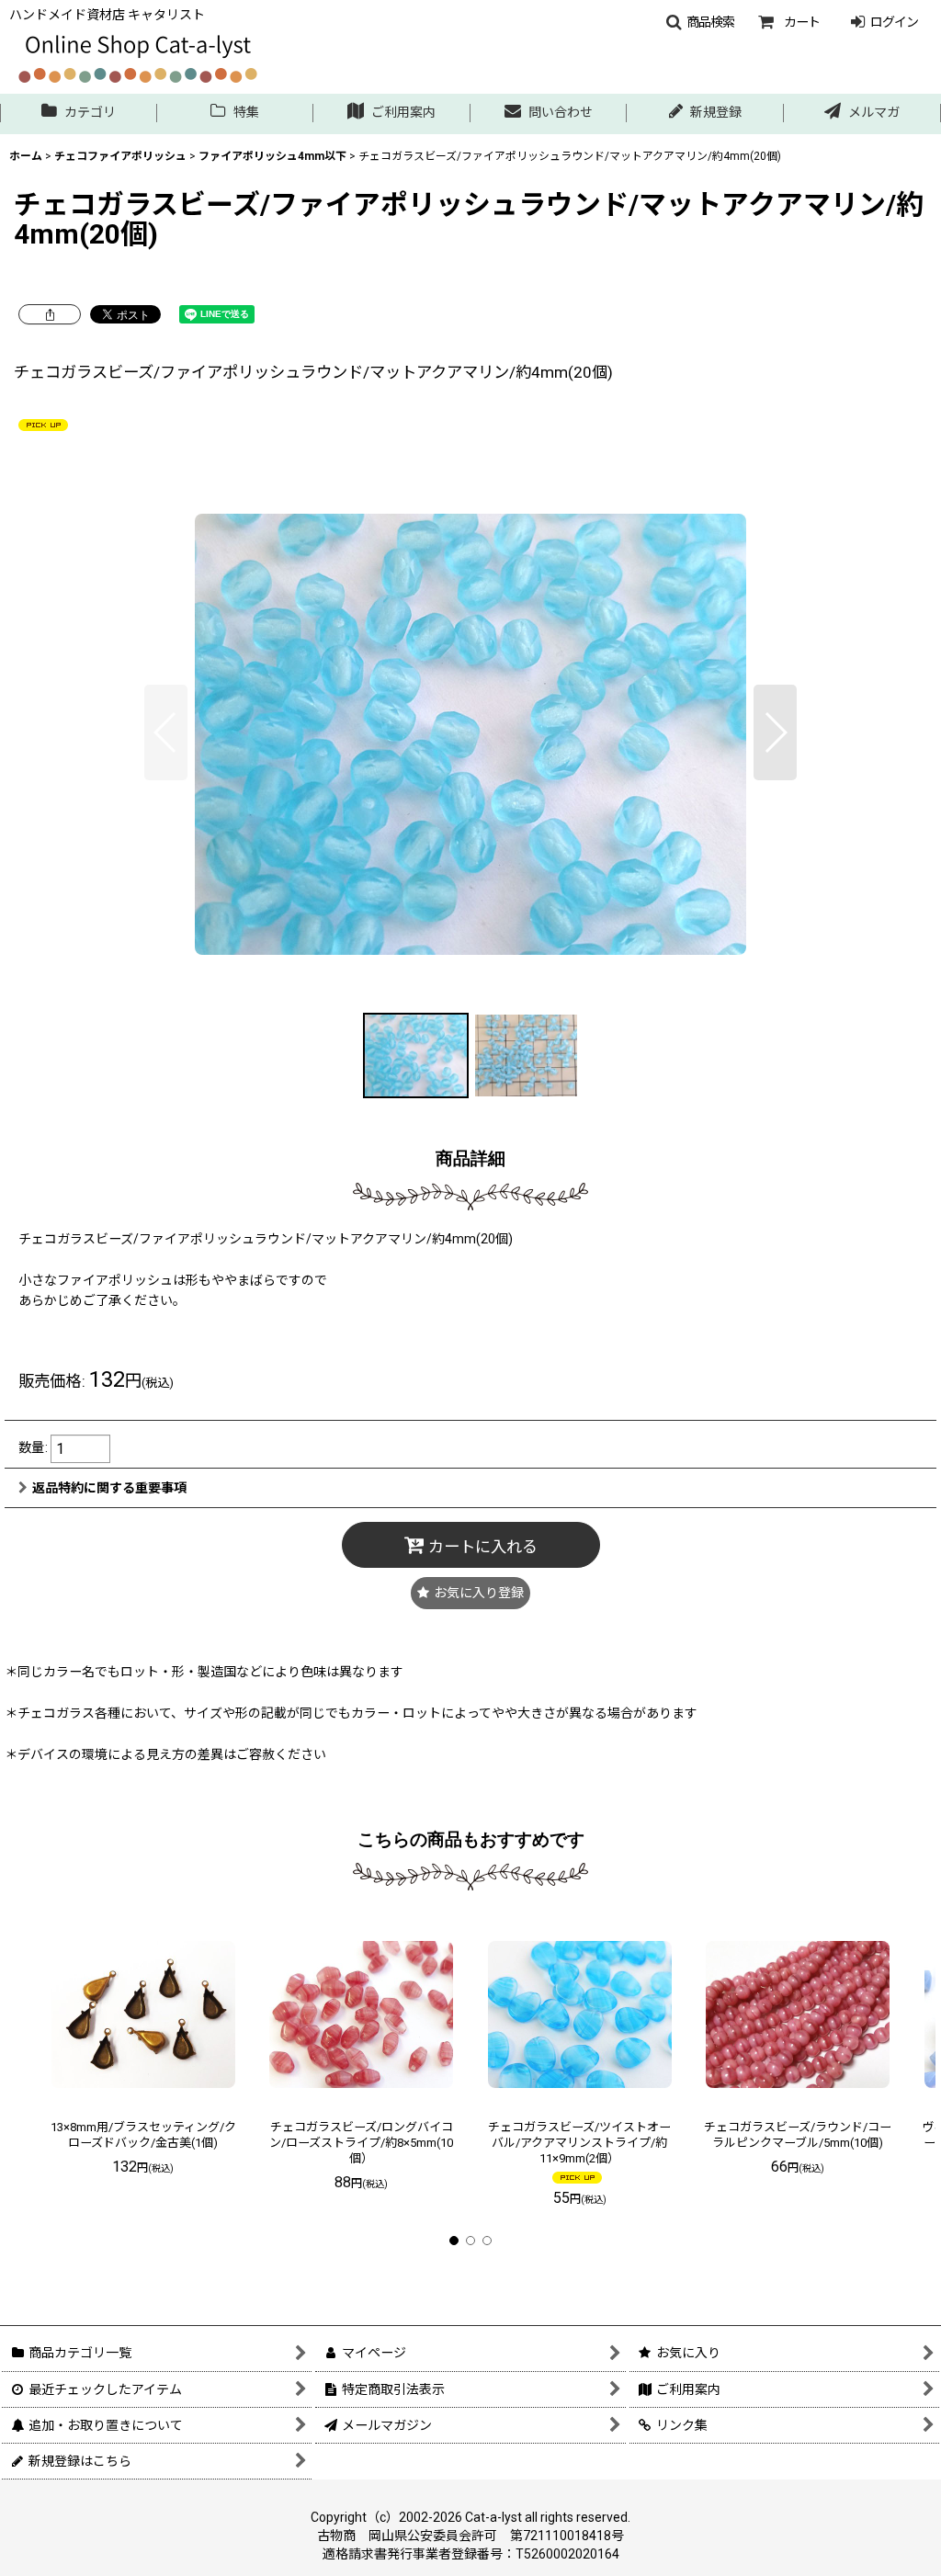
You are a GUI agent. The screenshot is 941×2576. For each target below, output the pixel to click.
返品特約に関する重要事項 (109, 1488)
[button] (700, 22)
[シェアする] (50, 314)
